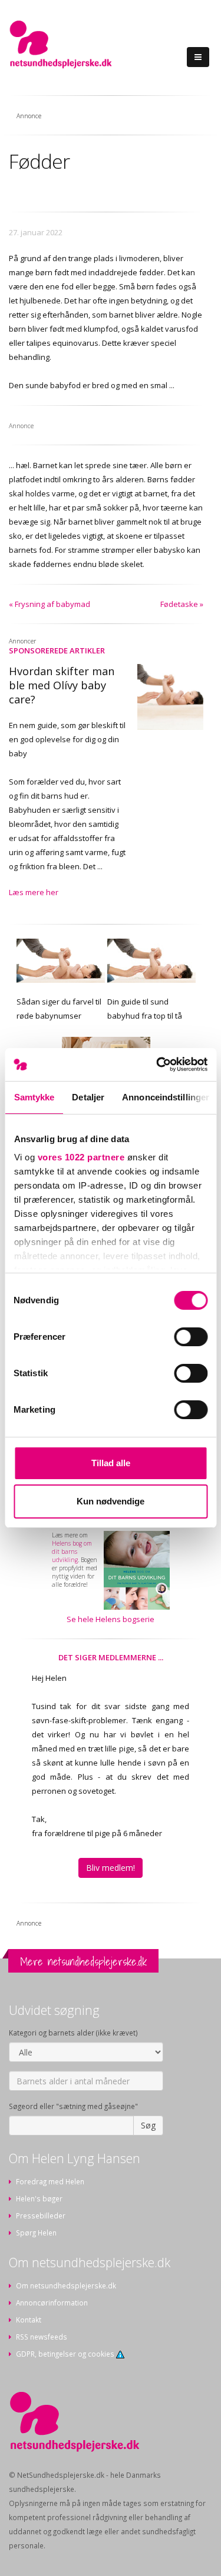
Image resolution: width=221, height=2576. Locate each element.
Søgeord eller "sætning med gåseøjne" (73, 2106)
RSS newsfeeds (42, 2337)
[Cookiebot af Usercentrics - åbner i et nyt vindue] (157, 1065)
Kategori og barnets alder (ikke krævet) (73, 2033)
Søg (148, 2125)
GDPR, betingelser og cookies (66, 2354)
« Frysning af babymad (50, 604)
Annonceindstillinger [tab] (166, 1097)
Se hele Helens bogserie (111, 1619)
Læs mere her (34, 892)
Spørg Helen (36, 2233)
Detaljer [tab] (88, 1097)
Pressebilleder (41, 2215)
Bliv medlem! (111, 1868)
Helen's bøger (39, 2198)
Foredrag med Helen (50, 2181)
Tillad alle (111, 1463)
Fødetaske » (182, 604)
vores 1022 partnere (81, 1157)
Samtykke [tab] (34, 1097)
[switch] (191, 1337)
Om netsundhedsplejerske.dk (66, 2285)
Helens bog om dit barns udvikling (72, 1551)
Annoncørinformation (52, 2303)
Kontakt (29, 2320)
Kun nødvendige (111, 1501)
